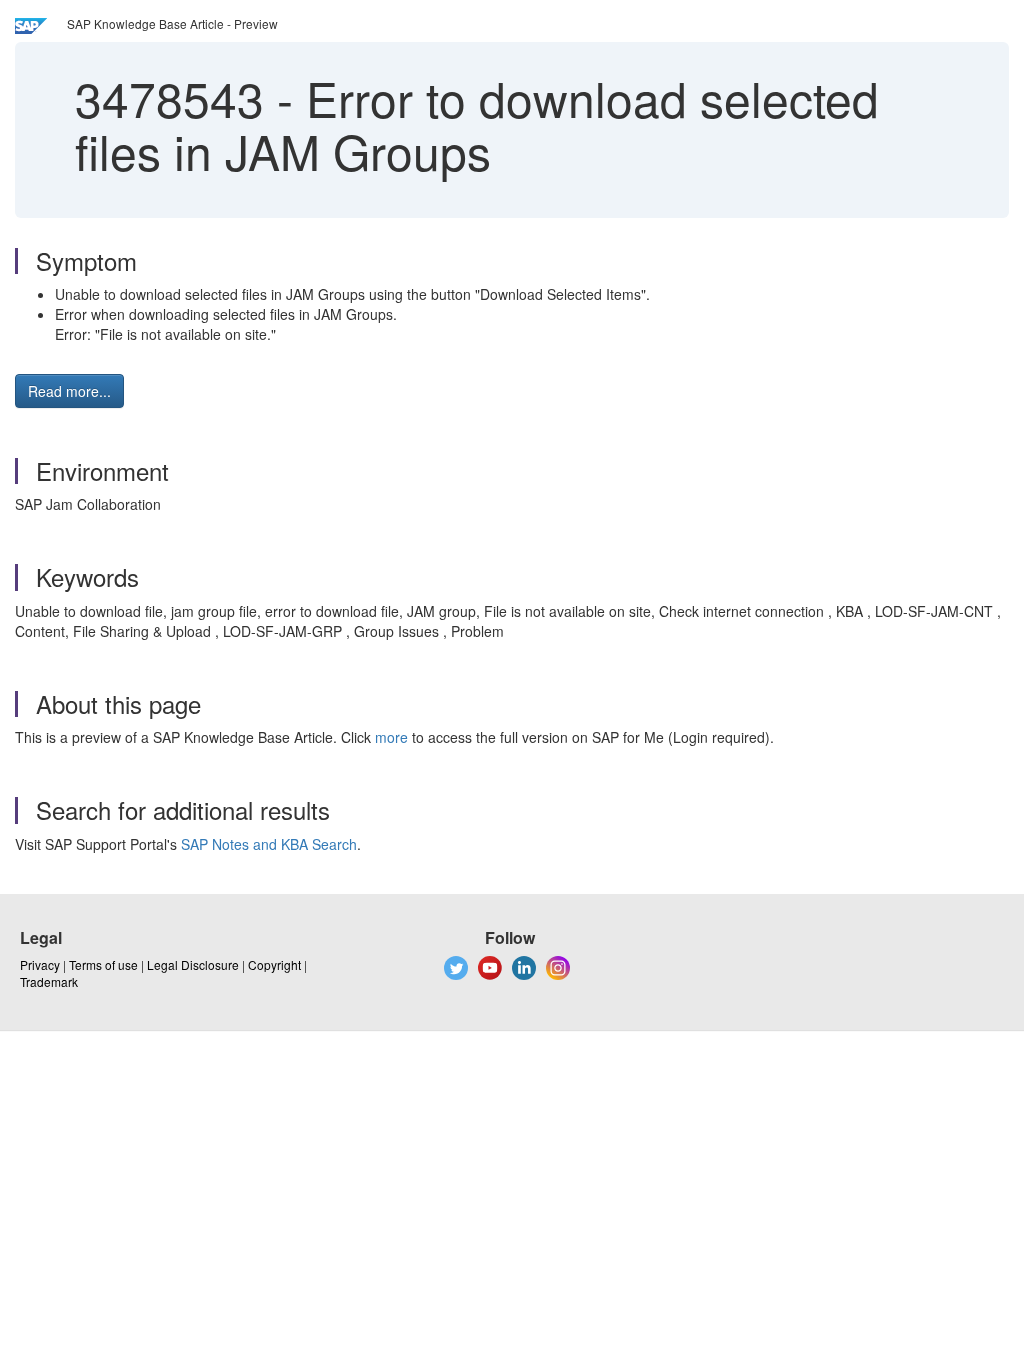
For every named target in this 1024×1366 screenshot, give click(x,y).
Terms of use (103, 964)
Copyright (274, 964)
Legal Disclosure (193, 964)
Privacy (40, 964)
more (391, 737)
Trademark (49, 981)
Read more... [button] (69, 391)
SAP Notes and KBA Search (269, 844)
